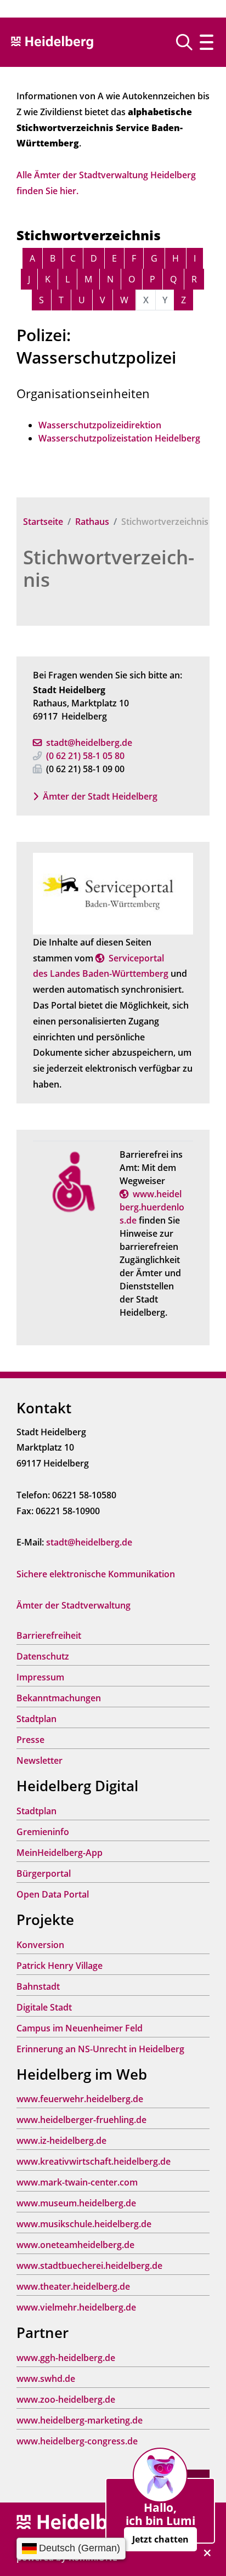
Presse (30, 1740)
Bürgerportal (44, 1873)
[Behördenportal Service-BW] (113, 893)
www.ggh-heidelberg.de (66, 2358)
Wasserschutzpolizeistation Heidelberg (119, 438)
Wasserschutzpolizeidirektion (100, 425)
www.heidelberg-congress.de (77, 2441)
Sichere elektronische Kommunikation (96, 1574)
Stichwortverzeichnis (109, 568)
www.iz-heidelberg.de (61, 2141)
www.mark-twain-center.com (77, 2182)
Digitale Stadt (44, 2007)
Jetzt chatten (160, 2539)
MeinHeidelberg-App (60, 1853)
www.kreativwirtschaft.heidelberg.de (94, 2161)
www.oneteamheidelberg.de (75, 2245)
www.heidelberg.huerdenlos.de (152, 1207)
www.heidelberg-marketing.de (80, 2420)
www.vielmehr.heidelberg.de (76, 2307)
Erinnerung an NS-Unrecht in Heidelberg (100, 2049)
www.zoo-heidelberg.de (66, 2399)
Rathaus (92, 522)
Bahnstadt (38, 1986)
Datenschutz (43, 1656)
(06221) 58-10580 (85, 756)
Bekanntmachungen (59, 1698)
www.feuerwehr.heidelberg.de (80, 2099)
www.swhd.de (46, 2379)
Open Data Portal (53, 1894)
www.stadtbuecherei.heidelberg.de (89, 2266)
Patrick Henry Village (60, 1966)
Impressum (40, 1677)
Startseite (43, 522)
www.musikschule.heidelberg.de (84, 2224)
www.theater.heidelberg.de (73, 2286)
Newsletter (39, 1760)
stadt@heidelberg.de (89, 743)
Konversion (40, 1945)
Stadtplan (36, 1719)
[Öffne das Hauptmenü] (207, 42)
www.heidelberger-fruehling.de (81, 2120)
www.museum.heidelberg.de (76, 2203)
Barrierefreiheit (49, 1635)
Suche (188, 42)
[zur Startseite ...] (77, 2523)
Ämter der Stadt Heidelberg (100, 796)
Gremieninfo (43, 1832)
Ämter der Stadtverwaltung (74, 1605)
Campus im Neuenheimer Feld (80, 2028)
